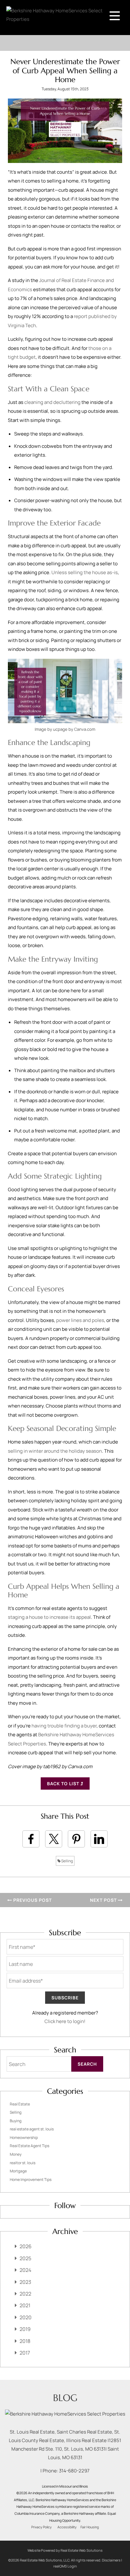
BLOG (65, 2398)
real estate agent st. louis (32, 2129)
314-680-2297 (74, 2471)
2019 (25, 2329)
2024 (25, 2270)
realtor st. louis (23, 2163)
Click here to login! (65, 2021)
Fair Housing (90, 2527)
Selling (67, 1861)
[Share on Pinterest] (76, 1839)
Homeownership (24, 2138)
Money (16, 2154)
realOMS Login (65, 2566)
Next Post (104, 1900)
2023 (25, 2282)
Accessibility (67, 2527)
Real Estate (20, 2104)
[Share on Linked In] (99, 1839)
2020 (26, 2317)
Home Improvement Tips (31, 2180)
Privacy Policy (41, 2527)
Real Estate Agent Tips (30, 2146)
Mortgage (18, 2171)
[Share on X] (54, 1839)
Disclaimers (111, 2560)
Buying (16, 2121)
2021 (25, 2305)
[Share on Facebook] (31, 1839)
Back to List (64, 1783)
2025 (25, 2258)
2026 (26, 2246)
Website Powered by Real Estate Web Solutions (65, 2550)
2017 (25, 2353)
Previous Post (32, 1900)
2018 (25, 2341)
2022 (25, 2294)
